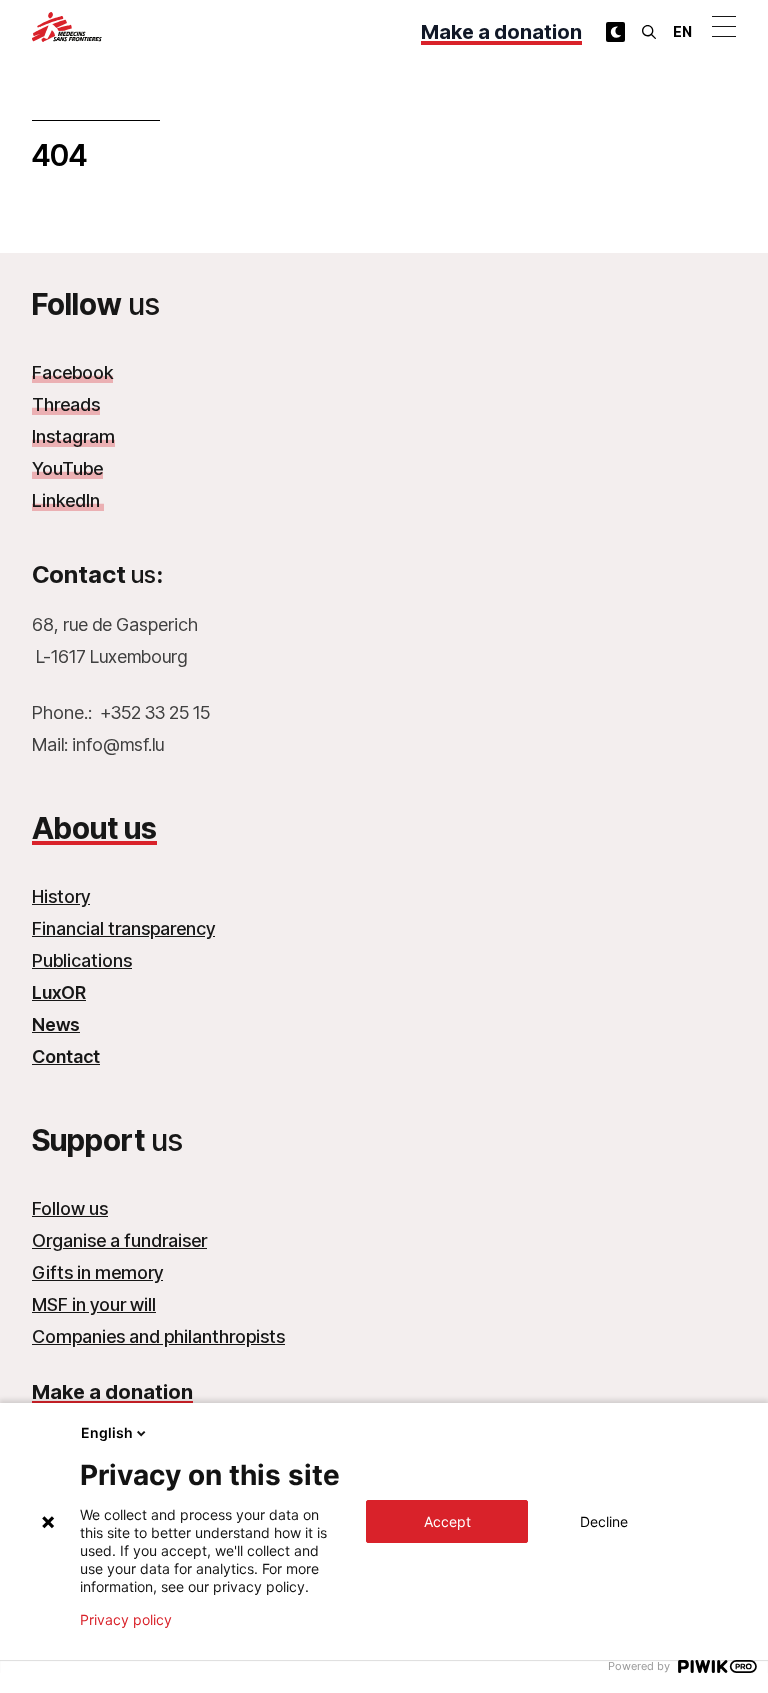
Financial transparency (123, 928)
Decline (604, 1521)
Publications (82, 960)
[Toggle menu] (724, 26)
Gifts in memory (97, 1272)
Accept (447, 1521)
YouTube (67, 468)
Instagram (73, 436)
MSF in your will (94, 1304)
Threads (66, 404)
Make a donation (501, 32)
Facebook (72, 372)
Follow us (70, 1208)
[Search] (649, 32)
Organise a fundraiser (119, 1240)
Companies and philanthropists (158, 1336)
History (61, 896)
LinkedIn (68, 500)
